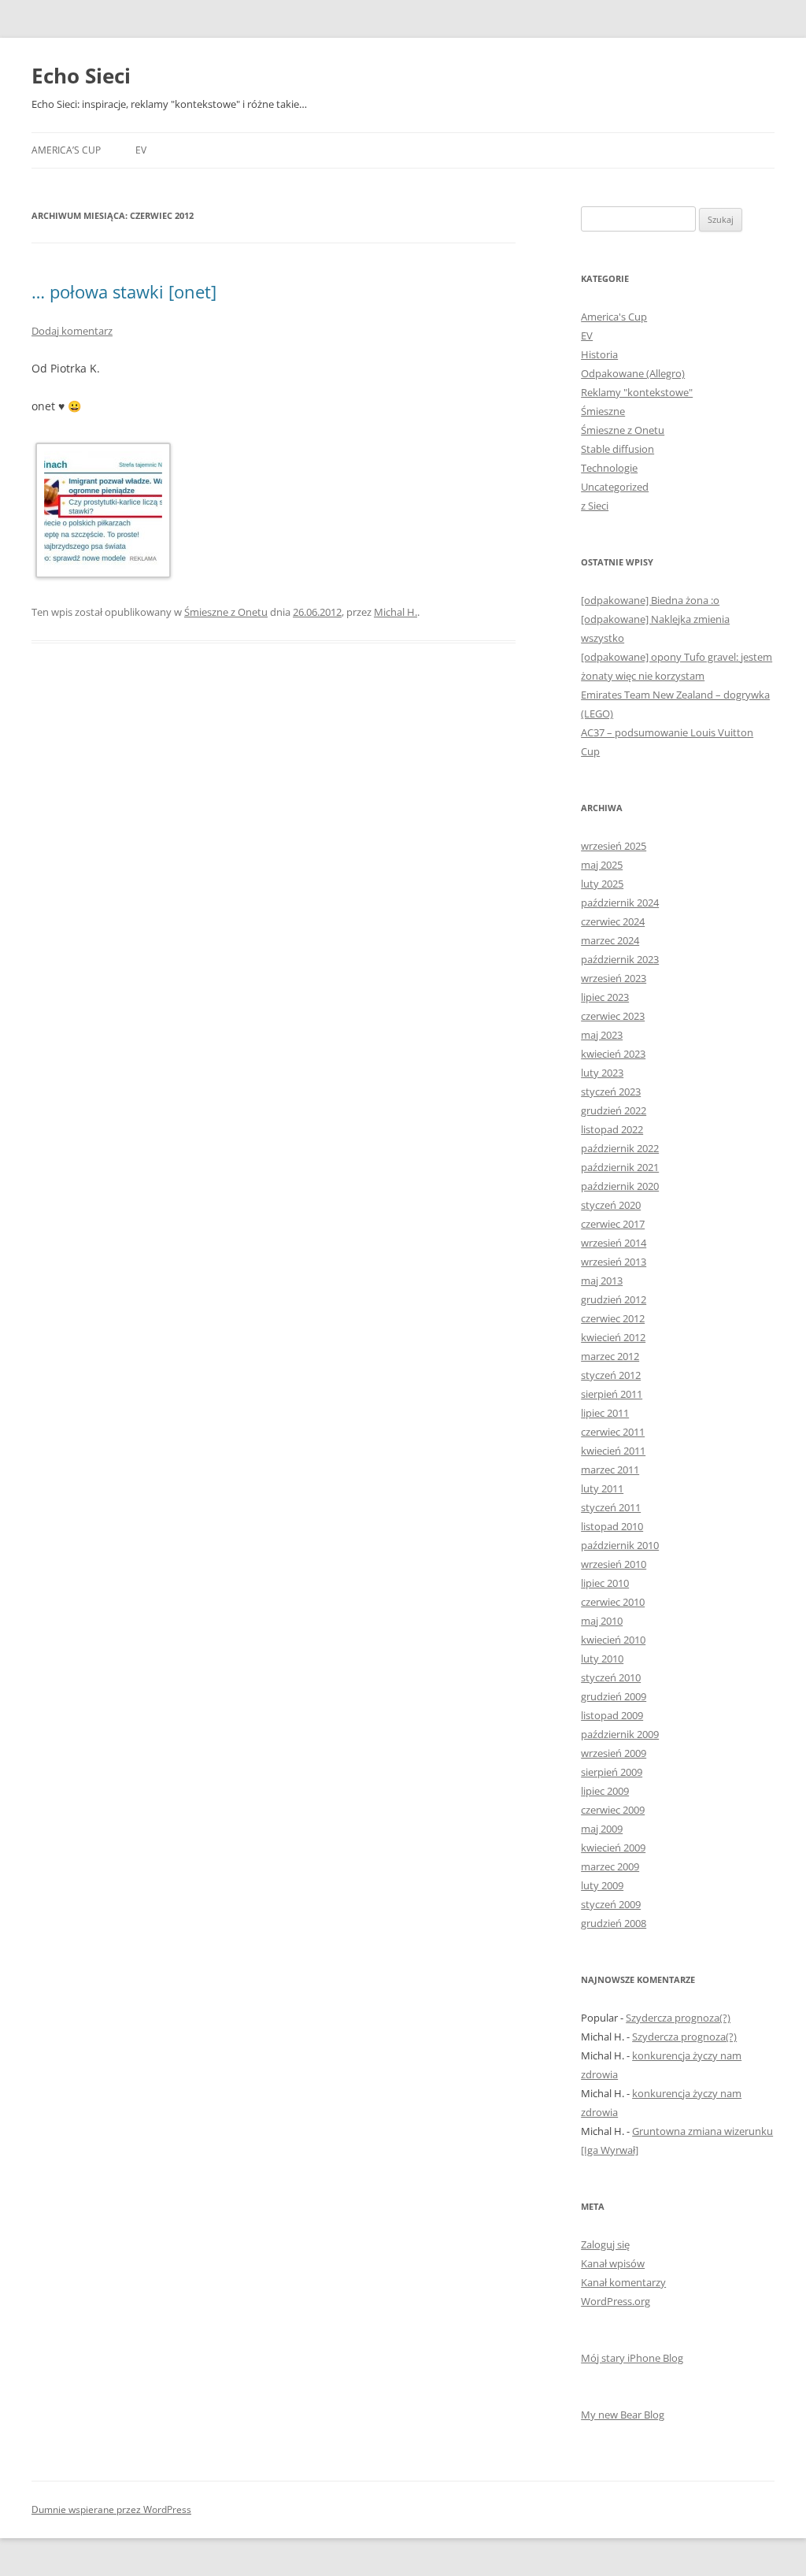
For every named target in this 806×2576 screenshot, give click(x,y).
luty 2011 (602, 1488)
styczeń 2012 (611, 1375)
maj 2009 (602, 1829)
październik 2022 (620, 1148)
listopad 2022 (612, 1129)
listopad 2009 (612, 1715)
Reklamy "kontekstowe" (637, 392)
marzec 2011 (610, 1470)
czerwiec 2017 (613, 1224)
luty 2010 (602, 1659)
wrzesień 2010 (614, 1564)
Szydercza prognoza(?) (678, 2018)
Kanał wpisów (613, 2263)
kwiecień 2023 (613, 1054)
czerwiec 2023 (613, 1016)
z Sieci (595, 506)
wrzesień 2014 (614, 1243)
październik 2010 (620, 1545)
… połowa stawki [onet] (124, 291)
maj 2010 (602, 1621)
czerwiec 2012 (613, 1318)
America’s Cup (66, 150)
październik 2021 (620, 1167)
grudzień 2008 (614, 1923)
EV (141, 150)
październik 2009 (620, 1734)
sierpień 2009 (612, 1772)
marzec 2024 (610, 940)
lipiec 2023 (605, 997)
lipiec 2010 (605, 1583)
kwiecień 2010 (613, 1640)
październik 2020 (620, 1186)
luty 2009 (602, 1885)
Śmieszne (603, 411)
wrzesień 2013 (614, 1262)
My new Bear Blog (623, 2415)
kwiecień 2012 (613, 1337)
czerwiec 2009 (613, 1810)
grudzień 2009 (614, 1696)
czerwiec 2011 (613, 1432)
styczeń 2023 (611, 1092)
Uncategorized (615, 487)
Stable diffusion (617, 449)
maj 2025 (602, 865)
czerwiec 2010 (613, 1602)
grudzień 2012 (614, 1299)
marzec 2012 (610, 1356)
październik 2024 (620, 903)
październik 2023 (620, 959)
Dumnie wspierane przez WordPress (111, 2509)
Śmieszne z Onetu (226, 612)
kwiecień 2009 (613, 1848)
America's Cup (614, 317)
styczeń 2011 (611, 1507)
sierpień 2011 (612, 1394)
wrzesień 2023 (614, 978)
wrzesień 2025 (614, 846)
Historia (599, 354)
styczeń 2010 (611, 1677)
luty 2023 (602, 1073)
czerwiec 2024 (613, 921)
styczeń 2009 (611, 1904)
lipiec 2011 (605, 1413)
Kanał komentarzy (623, 2282)
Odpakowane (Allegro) (633, 373)
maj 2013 (602, 1281)
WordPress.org (616, 2301)
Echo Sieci (81, 76)
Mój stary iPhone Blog (632, 2358)
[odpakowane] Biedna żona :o (650, 600)
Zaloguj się (605, 2244)
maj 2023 (602, 1035)
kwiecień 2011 (613, 1451)
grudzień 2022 (614, 1110)
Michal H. (396, 612)
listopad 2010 (612, 1526)
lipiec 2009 (605, 1791)
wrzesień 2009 (614, 1753)
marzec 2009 (610, 1866)
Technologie (609, 468)
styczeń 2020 (611, 1205)
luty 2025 (602, 884)
